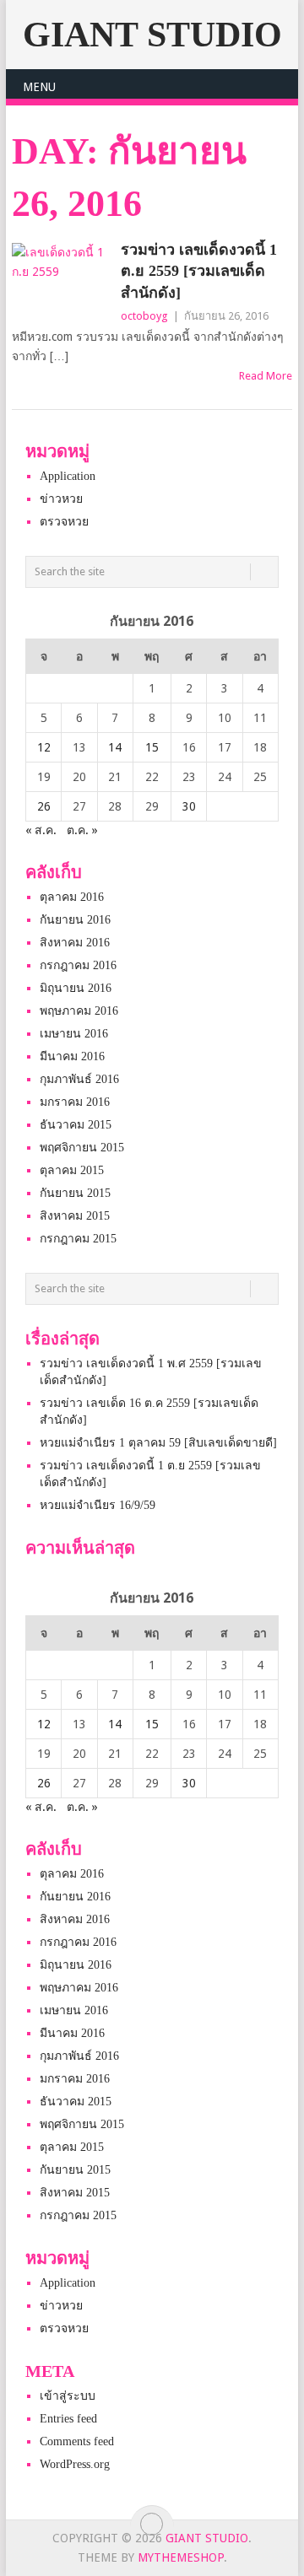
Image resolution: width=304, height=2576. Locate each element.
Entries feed (68, 2419)
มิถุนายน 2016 (76, 988)
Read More (266, 376)
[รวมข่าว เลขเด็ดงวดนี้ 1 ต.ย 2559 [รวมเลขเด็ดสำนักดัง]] (62, 280)
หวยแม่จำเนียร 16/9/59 (98, 1505)
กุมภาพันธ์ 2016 (79, 1079)
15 (152, 747)
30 (189, 806)
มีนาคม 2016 (72, 1056)
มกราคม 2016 (75, 1102)
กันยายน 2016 (75, 920)
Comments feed (77, 2441)
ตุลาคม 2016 (72, 897)
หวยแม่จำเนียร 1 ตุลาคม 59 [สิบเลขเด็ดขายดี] (158, 1443)
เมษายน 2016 (74, 1034)
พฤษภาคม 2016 (79, 1011)
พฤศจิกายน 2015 (82, 1148)
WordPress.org (75, 2464)
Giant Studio (152, 35)
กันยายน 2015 (75, 1193)
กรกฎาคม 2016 (78, 965)
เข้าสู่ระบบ (68, 2396)
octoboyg (144, 316)
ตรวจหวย (64, 522)
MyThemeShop (181, 2557)
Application (68, 476)
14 (115, 747)
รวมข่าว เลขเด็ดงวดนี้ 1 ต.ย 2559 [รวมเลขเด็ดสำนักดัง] (199, 271)
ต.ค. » (82, 830)
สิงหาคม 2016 (75, 943)
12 (44, 747)
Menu (39, 87)
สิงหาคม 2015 (75, 1216)
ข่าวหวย (61, 499)
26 (44, 806)
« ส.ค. (41, 830)
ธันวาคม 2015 (76, 1125)
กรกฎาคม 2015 (78, 1239)
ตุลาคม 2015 (72, 1170)
